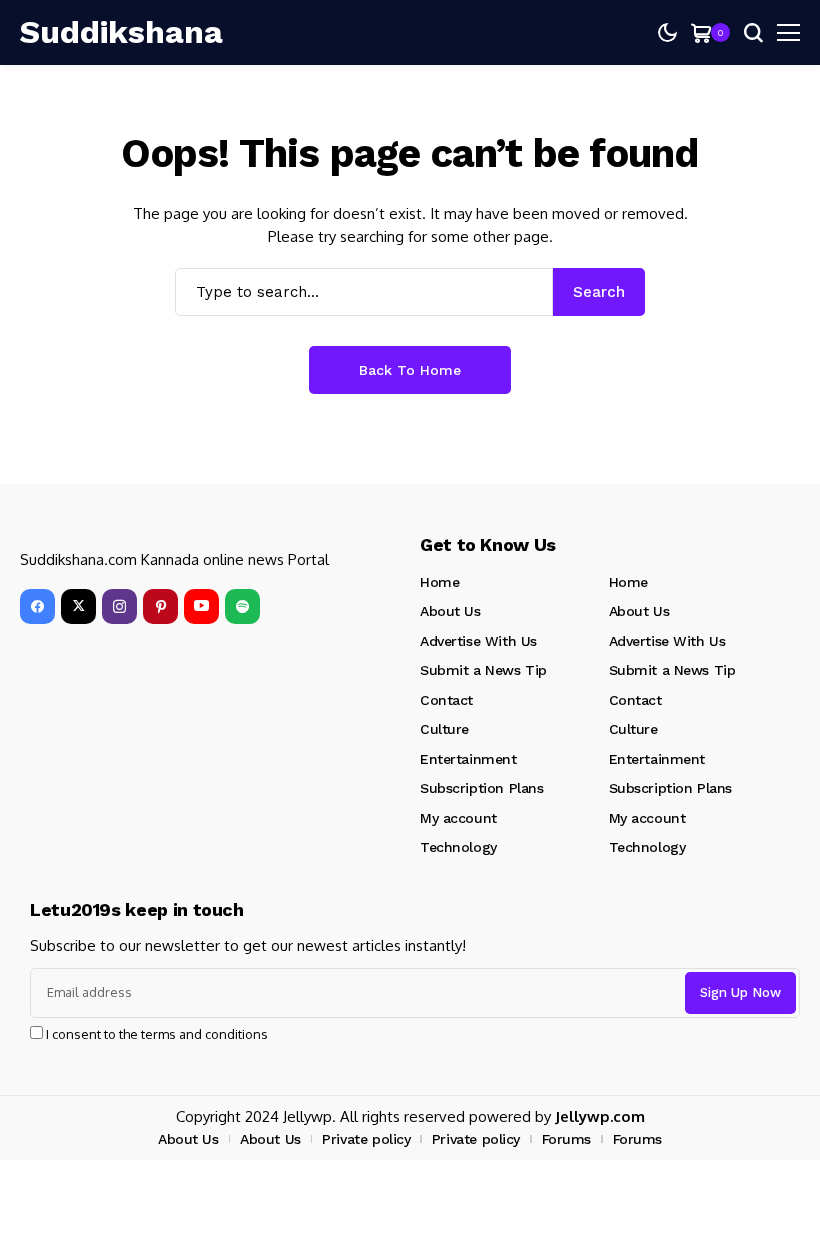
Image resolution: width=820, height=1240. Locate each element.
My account (458, 818)
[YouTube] (201, 606)
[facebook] (37, 606)
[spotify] (242, 606)
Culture (444, 729)
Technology (458, 847)
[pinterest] (160, 606)
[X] (78, 606)
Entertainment (468, 759)
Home (439, 582)
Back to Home (410, 370)
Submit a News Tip (483, 670)
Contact (446, 700)
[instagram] (119, 606)
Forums (566, 1139)
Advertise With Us (478, 641)
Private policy (366, 1139)
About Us (450, 611)
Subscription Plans (481, 788)
